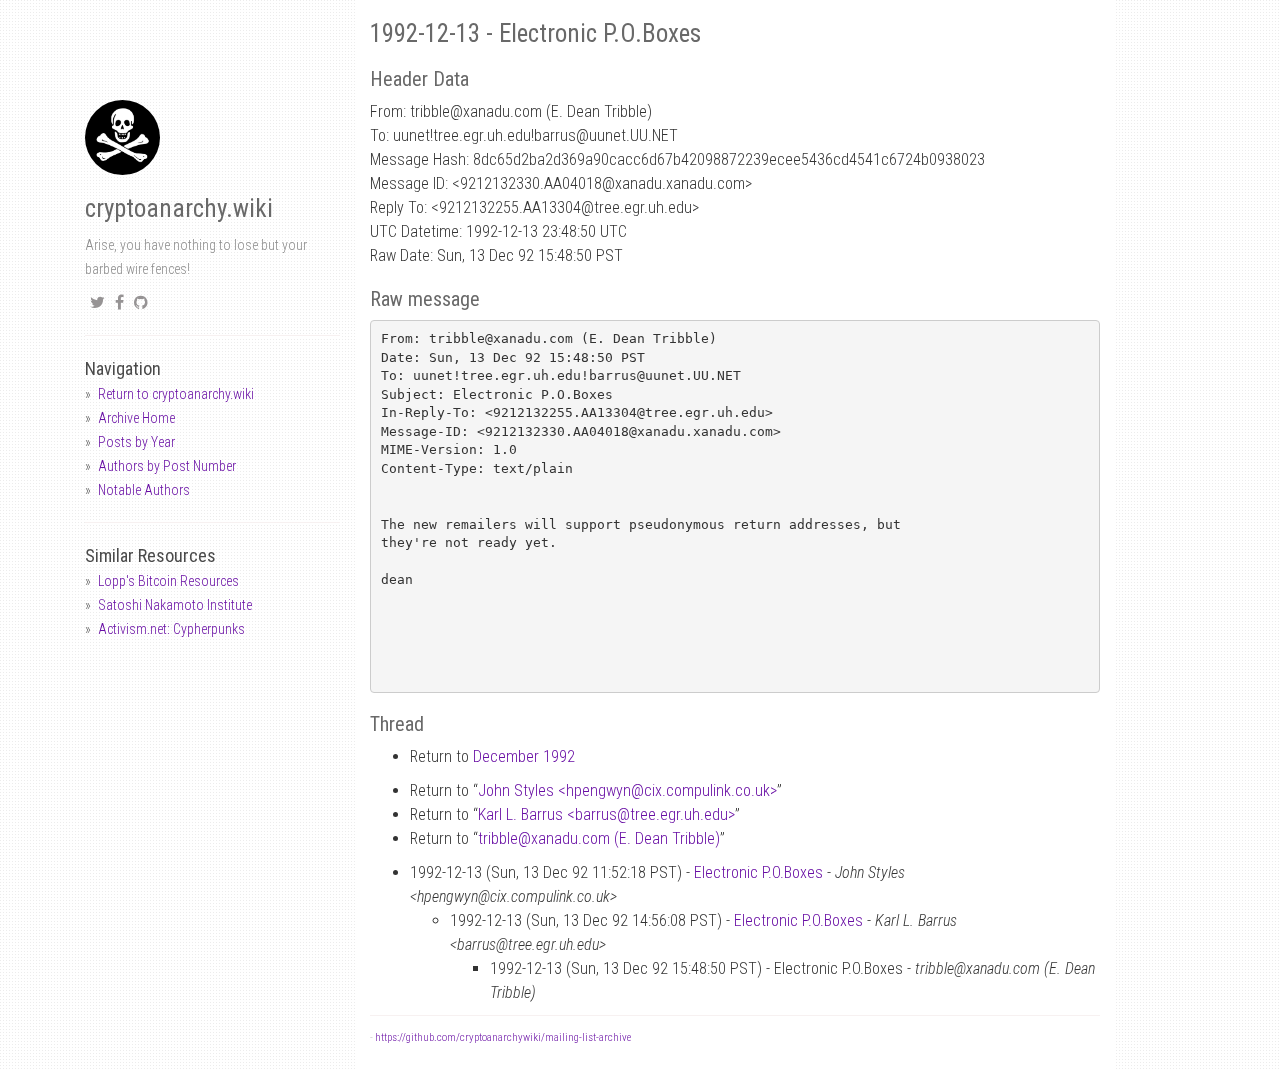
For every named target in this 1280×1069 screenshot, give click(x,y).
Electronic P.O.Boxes (758, 872)
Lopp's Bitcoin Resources (168, 581)
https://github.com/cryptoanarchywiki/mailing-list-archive (503, 1037)
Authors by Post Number (167, 466)
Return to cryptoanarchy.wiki (176, 394)
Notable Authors (144, 490)
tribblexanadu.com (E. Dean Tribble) (599, 838)
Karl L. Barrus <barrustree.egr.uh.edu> (606, 814)
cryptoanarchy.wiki (179, 208)
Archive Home (136, 418)
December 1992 (524, 756)
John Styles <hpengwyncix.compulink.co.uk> (627, 790)
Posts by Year (136, 442)
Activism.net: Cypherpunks (171, 629)
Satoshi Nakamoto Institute (175, 605)
